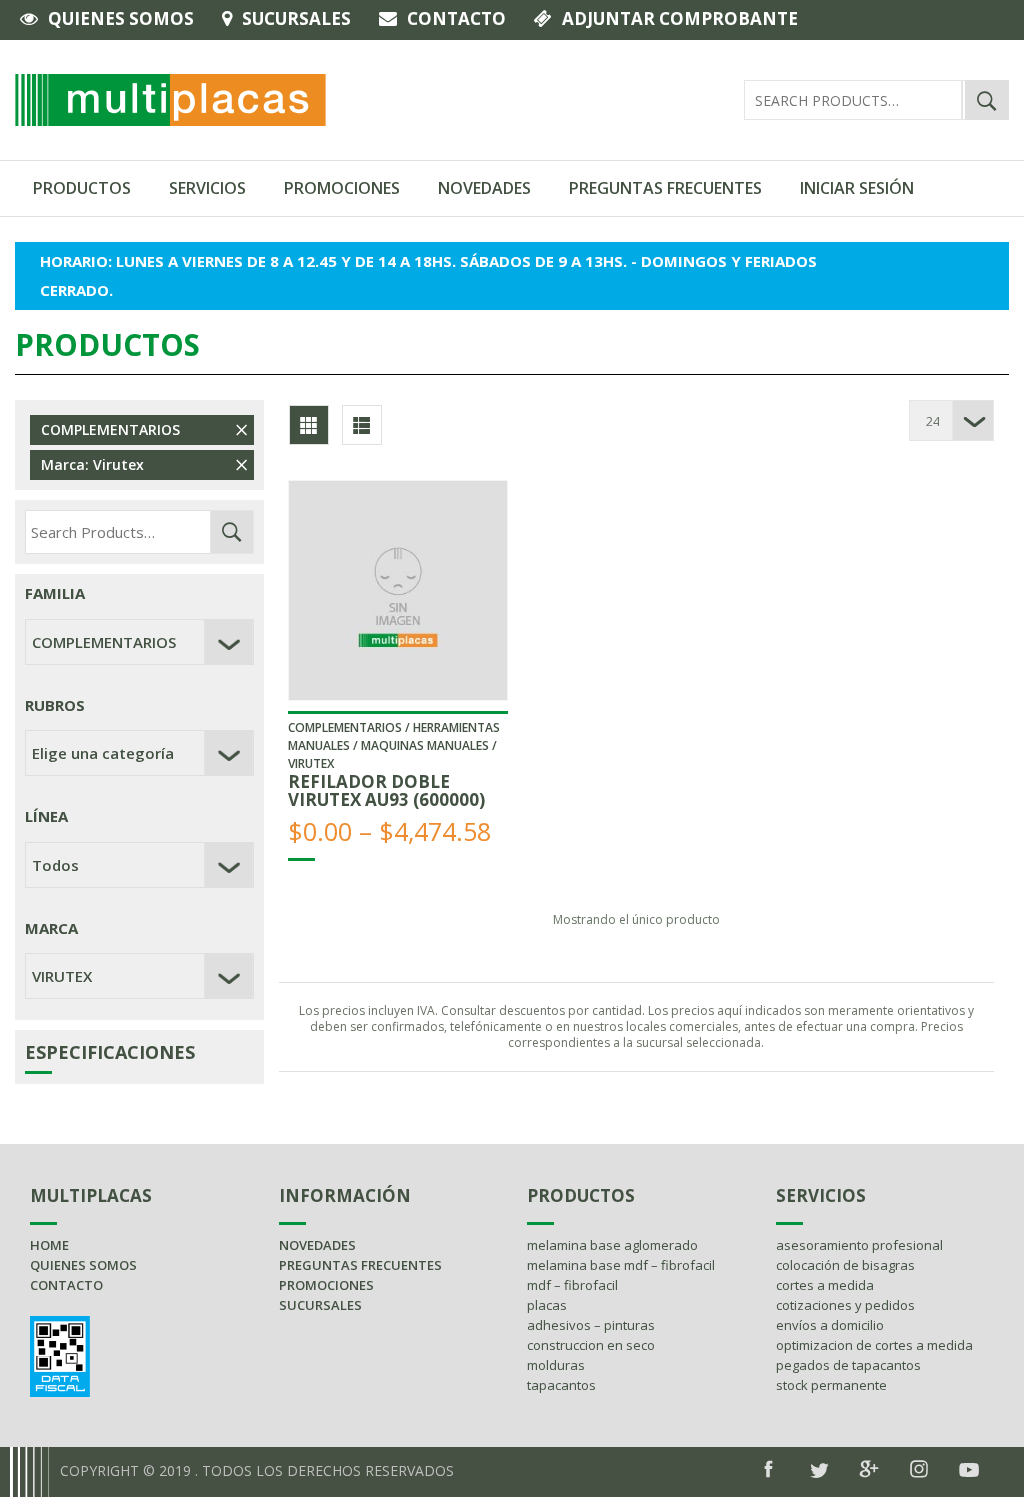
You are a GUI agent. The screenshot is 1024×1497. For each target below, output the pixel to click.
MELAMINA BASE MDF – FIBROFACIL (621, 1265)
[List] (362, 425)
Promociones (326, 1285)
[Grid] (309, 425)
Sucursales (296, 18)
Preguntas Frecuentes (360, 1265)
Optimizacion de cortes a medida (874, 1345)
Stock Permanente (831, 1385)
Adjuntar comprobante (680, 18)
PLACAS (547, 1305)
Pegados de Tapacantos (848, 1365)
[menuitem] (83, 188)
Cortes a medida (825, 1285)
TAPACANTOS (561, 1385)
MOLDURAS (556, 1365)
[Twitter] (819, 1470)
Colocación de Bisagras (845, 1265)
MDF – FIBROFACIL (572, 1285)
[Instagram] (919, 1469)
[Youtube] (969, 1470)
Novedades (317, 1245)
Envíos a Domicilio (830, 1325)
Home (49, 1245)
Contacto (456, 18)
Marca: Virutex (92, 464)
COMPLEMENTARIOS (110, 429)
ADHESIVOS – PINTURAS (591, 1325)
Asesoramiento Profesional (859, 1245)
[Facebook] (769, 1469)
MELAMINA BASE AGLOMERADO (612, 1245)
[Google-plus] (869, 1469)
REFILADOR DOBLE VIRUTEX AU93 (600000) (386, 790)
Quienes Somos (121, 18)
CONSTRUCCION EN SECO (591, 1345)
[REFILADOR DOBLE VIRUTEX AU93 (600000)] (398, 590)
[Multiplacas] (170, 98)
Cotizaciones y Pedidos (845, 1305)
